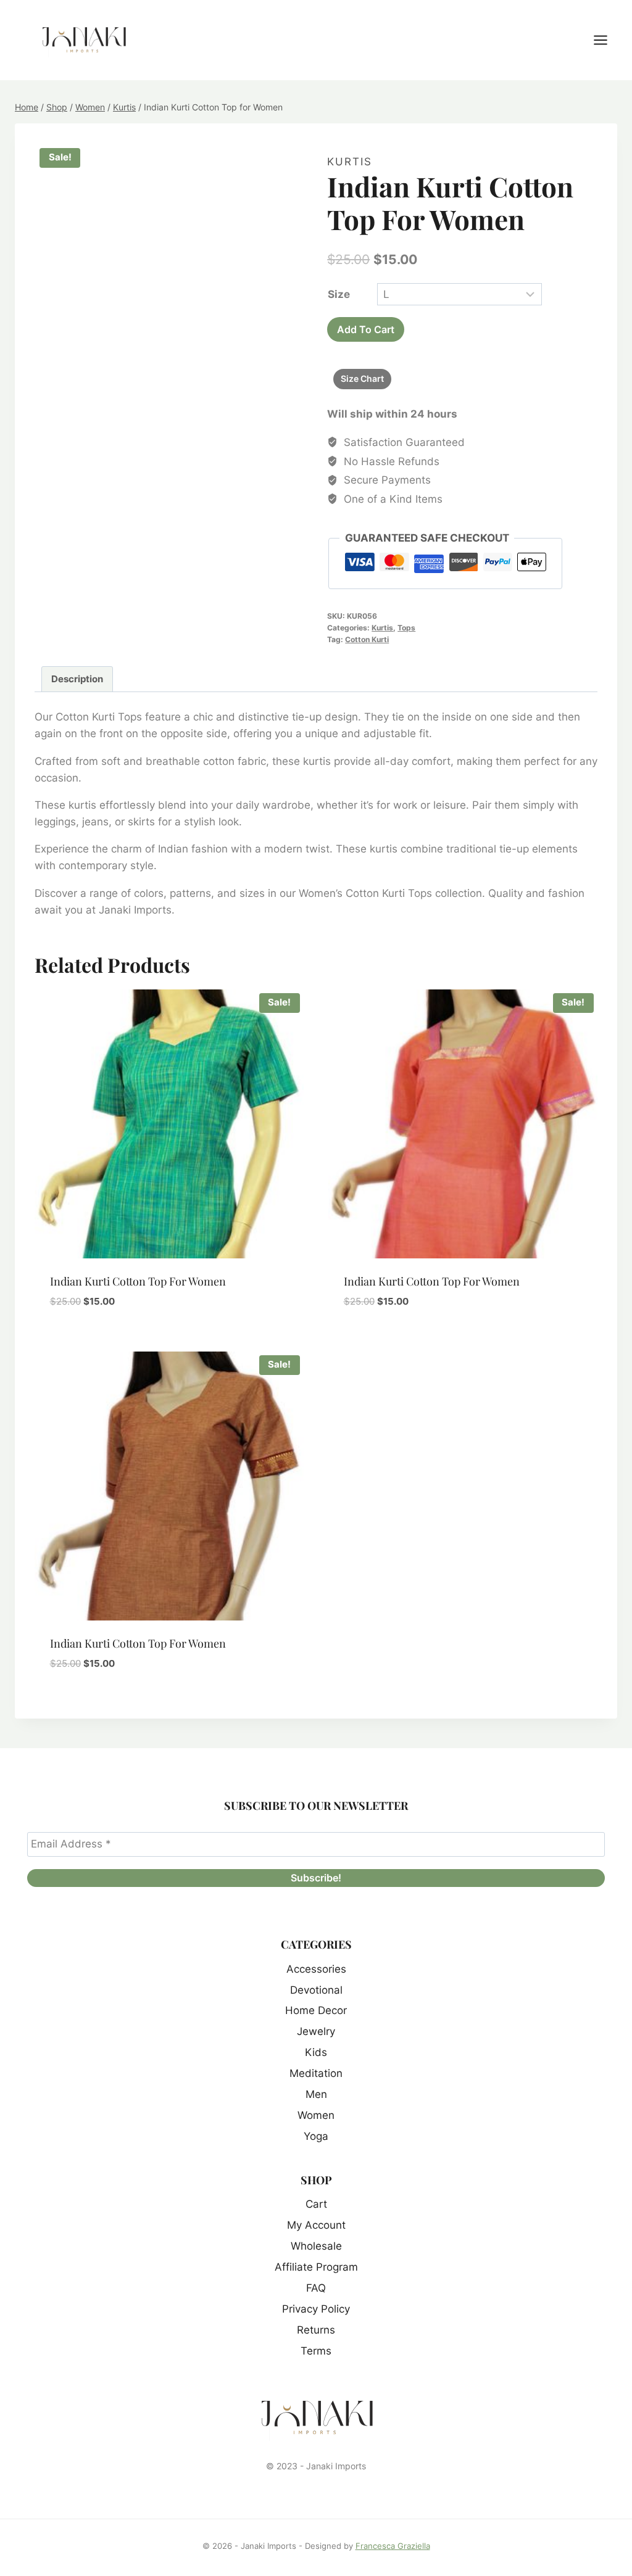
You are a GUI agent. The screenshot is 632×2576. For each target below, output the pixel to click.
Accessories (316, 1969)
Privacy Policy (316, 2309)
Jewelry (316, 2031)
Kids (316, 2052)
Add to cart (366, 329)
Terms (316, 2351)
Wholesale (316, 2246)
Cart (316, 2204)
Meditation (316, 2073)
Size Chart (362, 378)
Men (316, 2094)
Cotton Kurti (367, 639)
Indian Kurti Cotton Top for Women (138, 1281)
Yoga (316, 2136)
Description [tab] (77, 679)
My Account (316, 2225)
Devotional (316, 1990)
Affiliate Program (316, 2267)
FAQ (316, 2288)
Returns (316, 2330)
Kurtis (350, 162)
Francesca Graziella (393, 2546)
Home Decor (316, 2010)
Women (316, 2115)
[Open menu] (607, 40)
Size (339, 294)
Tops (406, 628)
